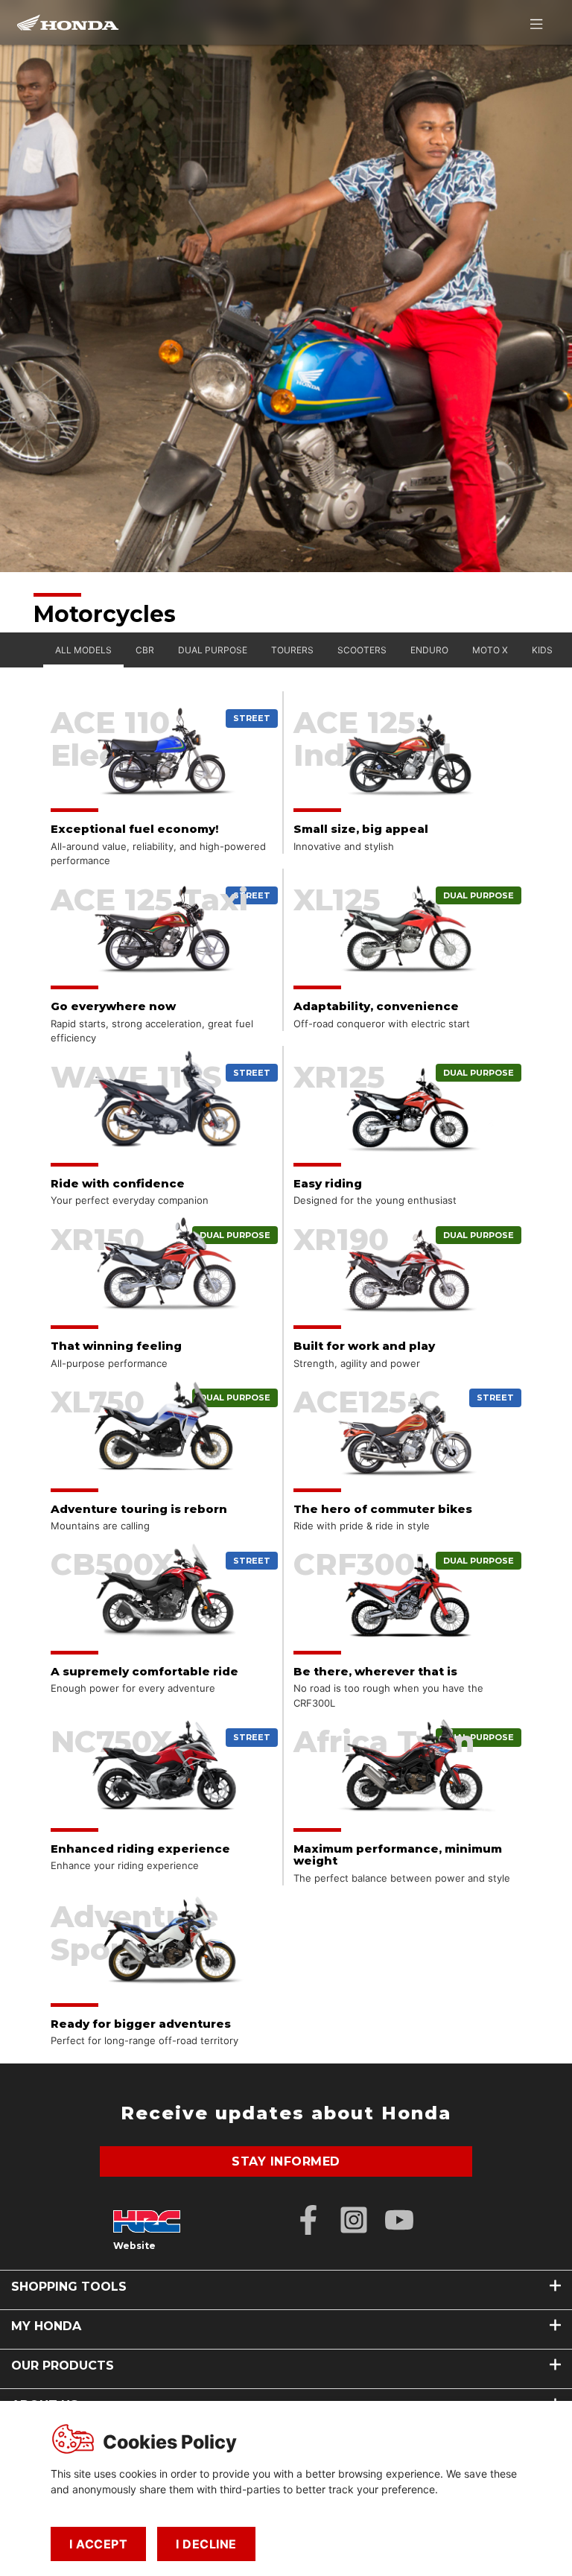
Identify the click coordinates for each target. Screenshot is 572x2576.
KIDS (542, 650)
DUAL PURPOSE (213, 650)
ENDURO (429, 650)
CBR (145, 650)
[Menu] (536, 24)
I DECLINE (206, 2544)
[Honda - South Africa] (68, 22)
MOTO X (490, 650)
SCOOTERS (362, 650)
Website (134, 2246)
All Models (83, 650)
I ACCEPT (98, 2544)
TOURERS (292, 650)
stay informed (286, 2161)
